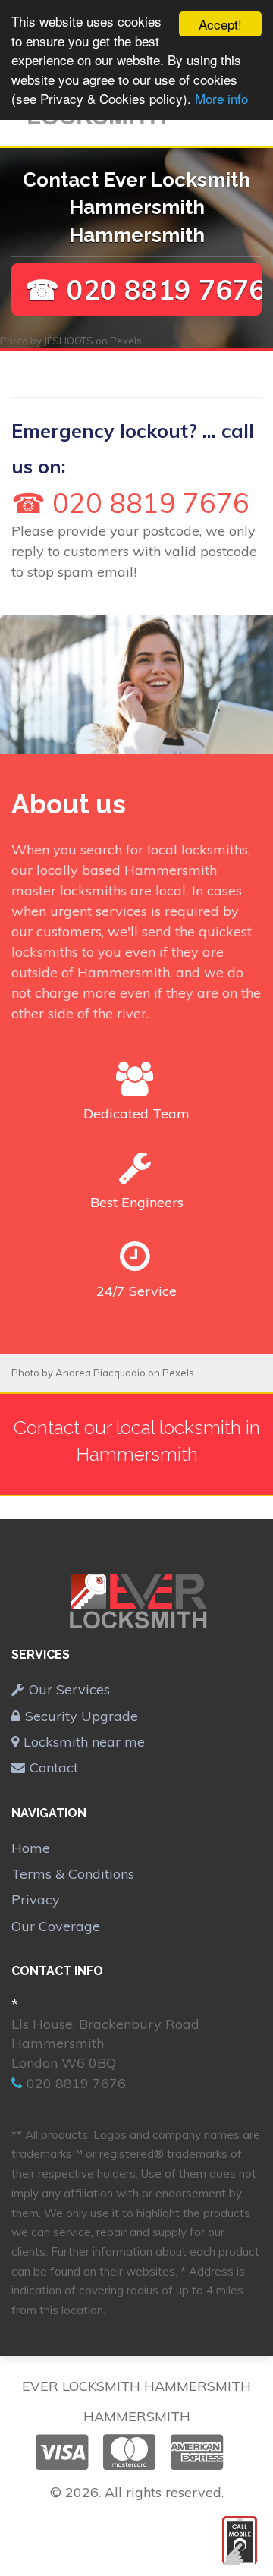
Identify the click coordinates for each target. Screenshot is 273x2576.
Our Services (69, 1689)
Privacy (36, 1900)
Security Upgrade (82, 1716)
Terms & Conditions (73, 1874)
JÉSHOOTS (69, 341)
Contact (54, 1768)
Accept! (220, 24)
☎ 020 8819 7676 (145, 289)
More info (221, 98)
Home (31, 1848)
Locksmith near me (84, 1742)
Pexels (126, 341)
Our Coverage (56, 1926)
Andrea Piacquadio (100, 1373)
